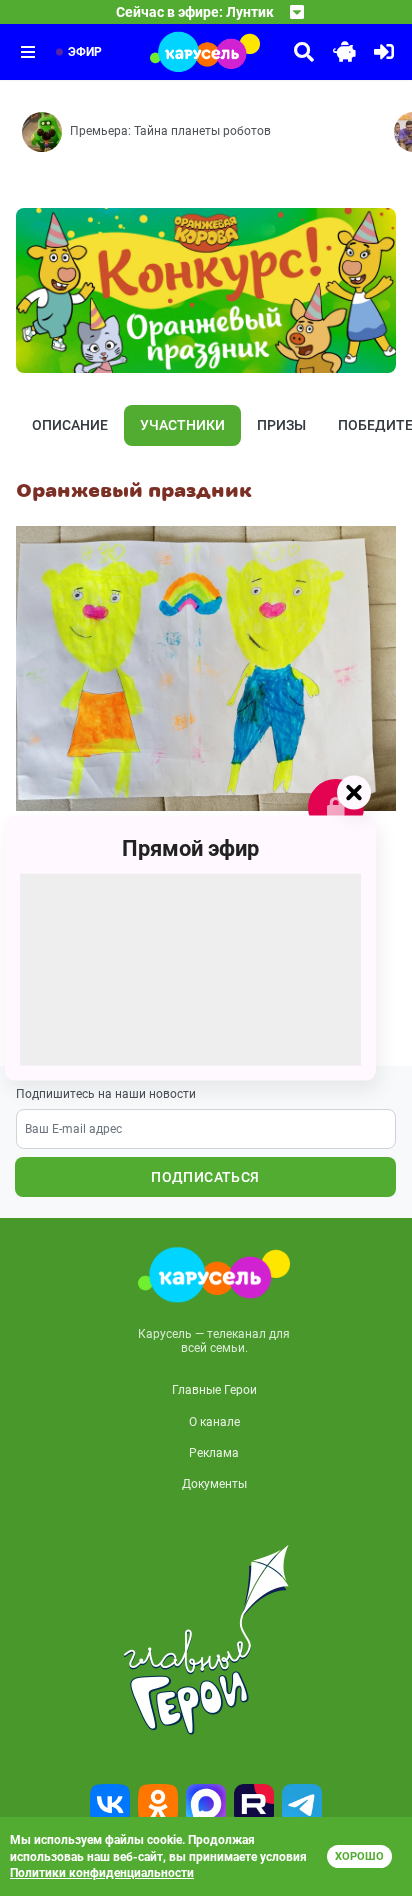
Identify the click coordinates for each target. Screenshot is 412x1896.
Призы (281, 425)
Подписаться (205, 1177)
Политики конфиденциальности (102, 1873)
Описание (70, 425)
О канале (214, 1422)
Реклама (214, 1453)
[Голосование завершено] (336, 807)
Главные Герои (214, 1390)
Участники (182, 425)
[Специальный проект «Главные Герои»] (206, 1640)
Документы (214, 1484)
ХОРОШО (359, 1856)
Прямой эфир (190, 848)
